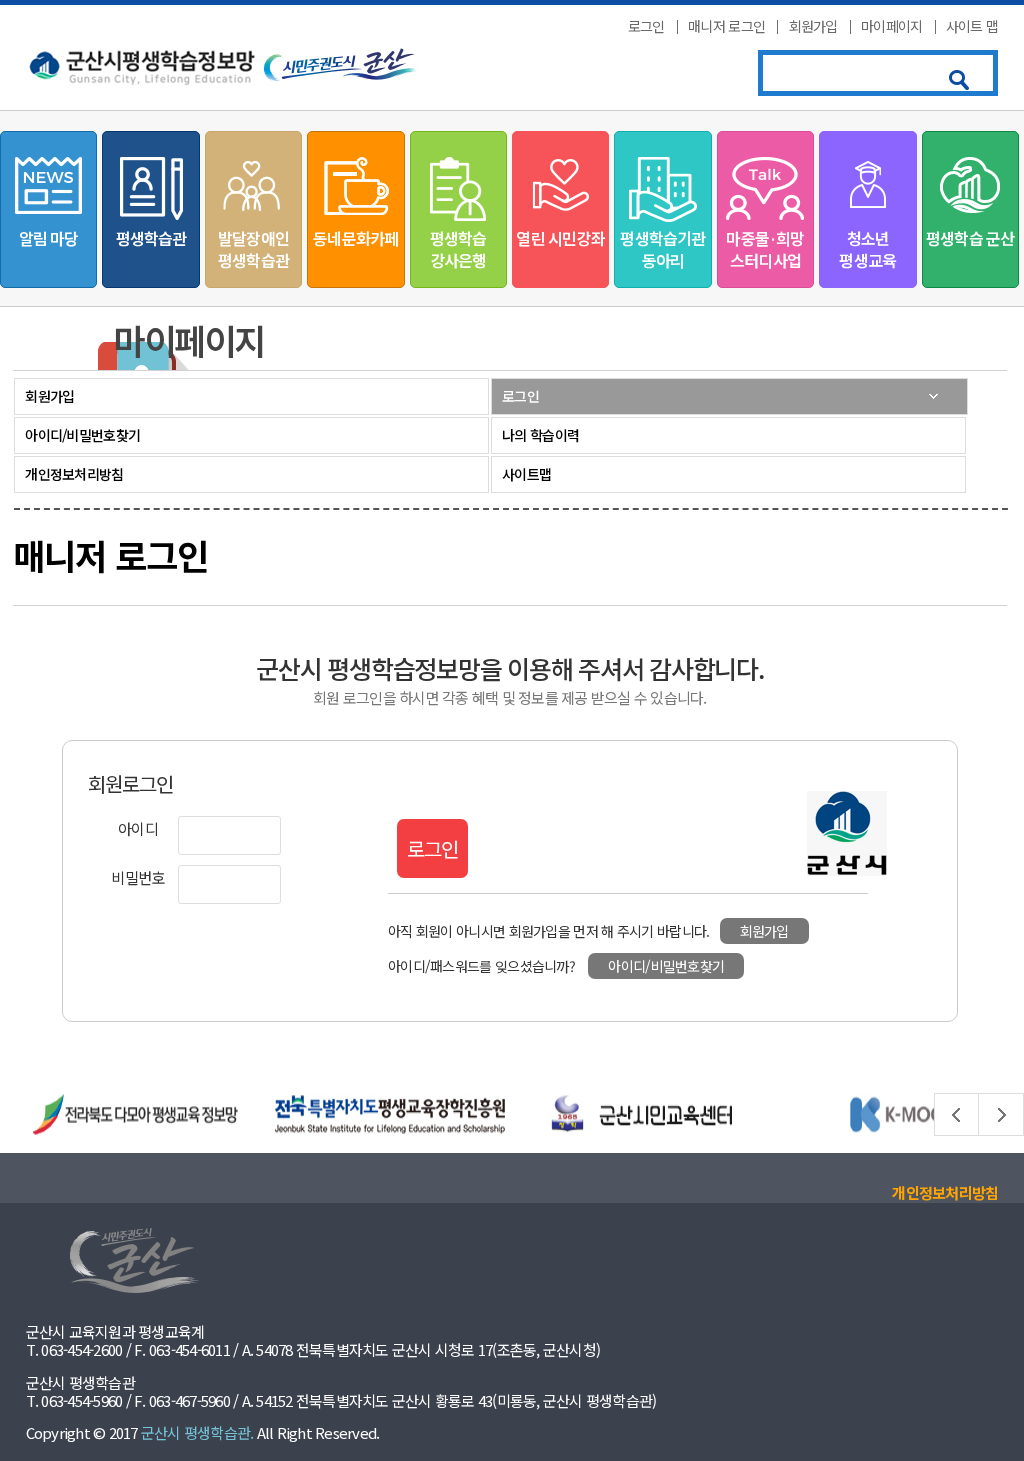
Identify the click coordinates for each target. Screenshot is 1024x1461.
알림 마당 (49, 238)
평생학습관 (151, 238)
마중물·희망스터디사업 (765, 249)
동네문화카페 (355, 238)
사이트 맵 (972, 26)
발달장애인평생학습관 (253, 249)
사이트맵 (526, 474)
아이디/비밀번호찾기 (82, 435)
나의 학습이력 (540, 435)
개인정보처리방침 (74, 474)
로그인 (646, 26)
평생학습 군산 (970, 238)
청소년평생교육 (867, 249)
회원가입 (813, 26)
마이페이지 (892, 26)
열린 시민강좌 (560, 238)
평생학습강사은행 (458, 249)
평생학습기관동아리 (662, 249)
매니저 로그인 (726, 26)
